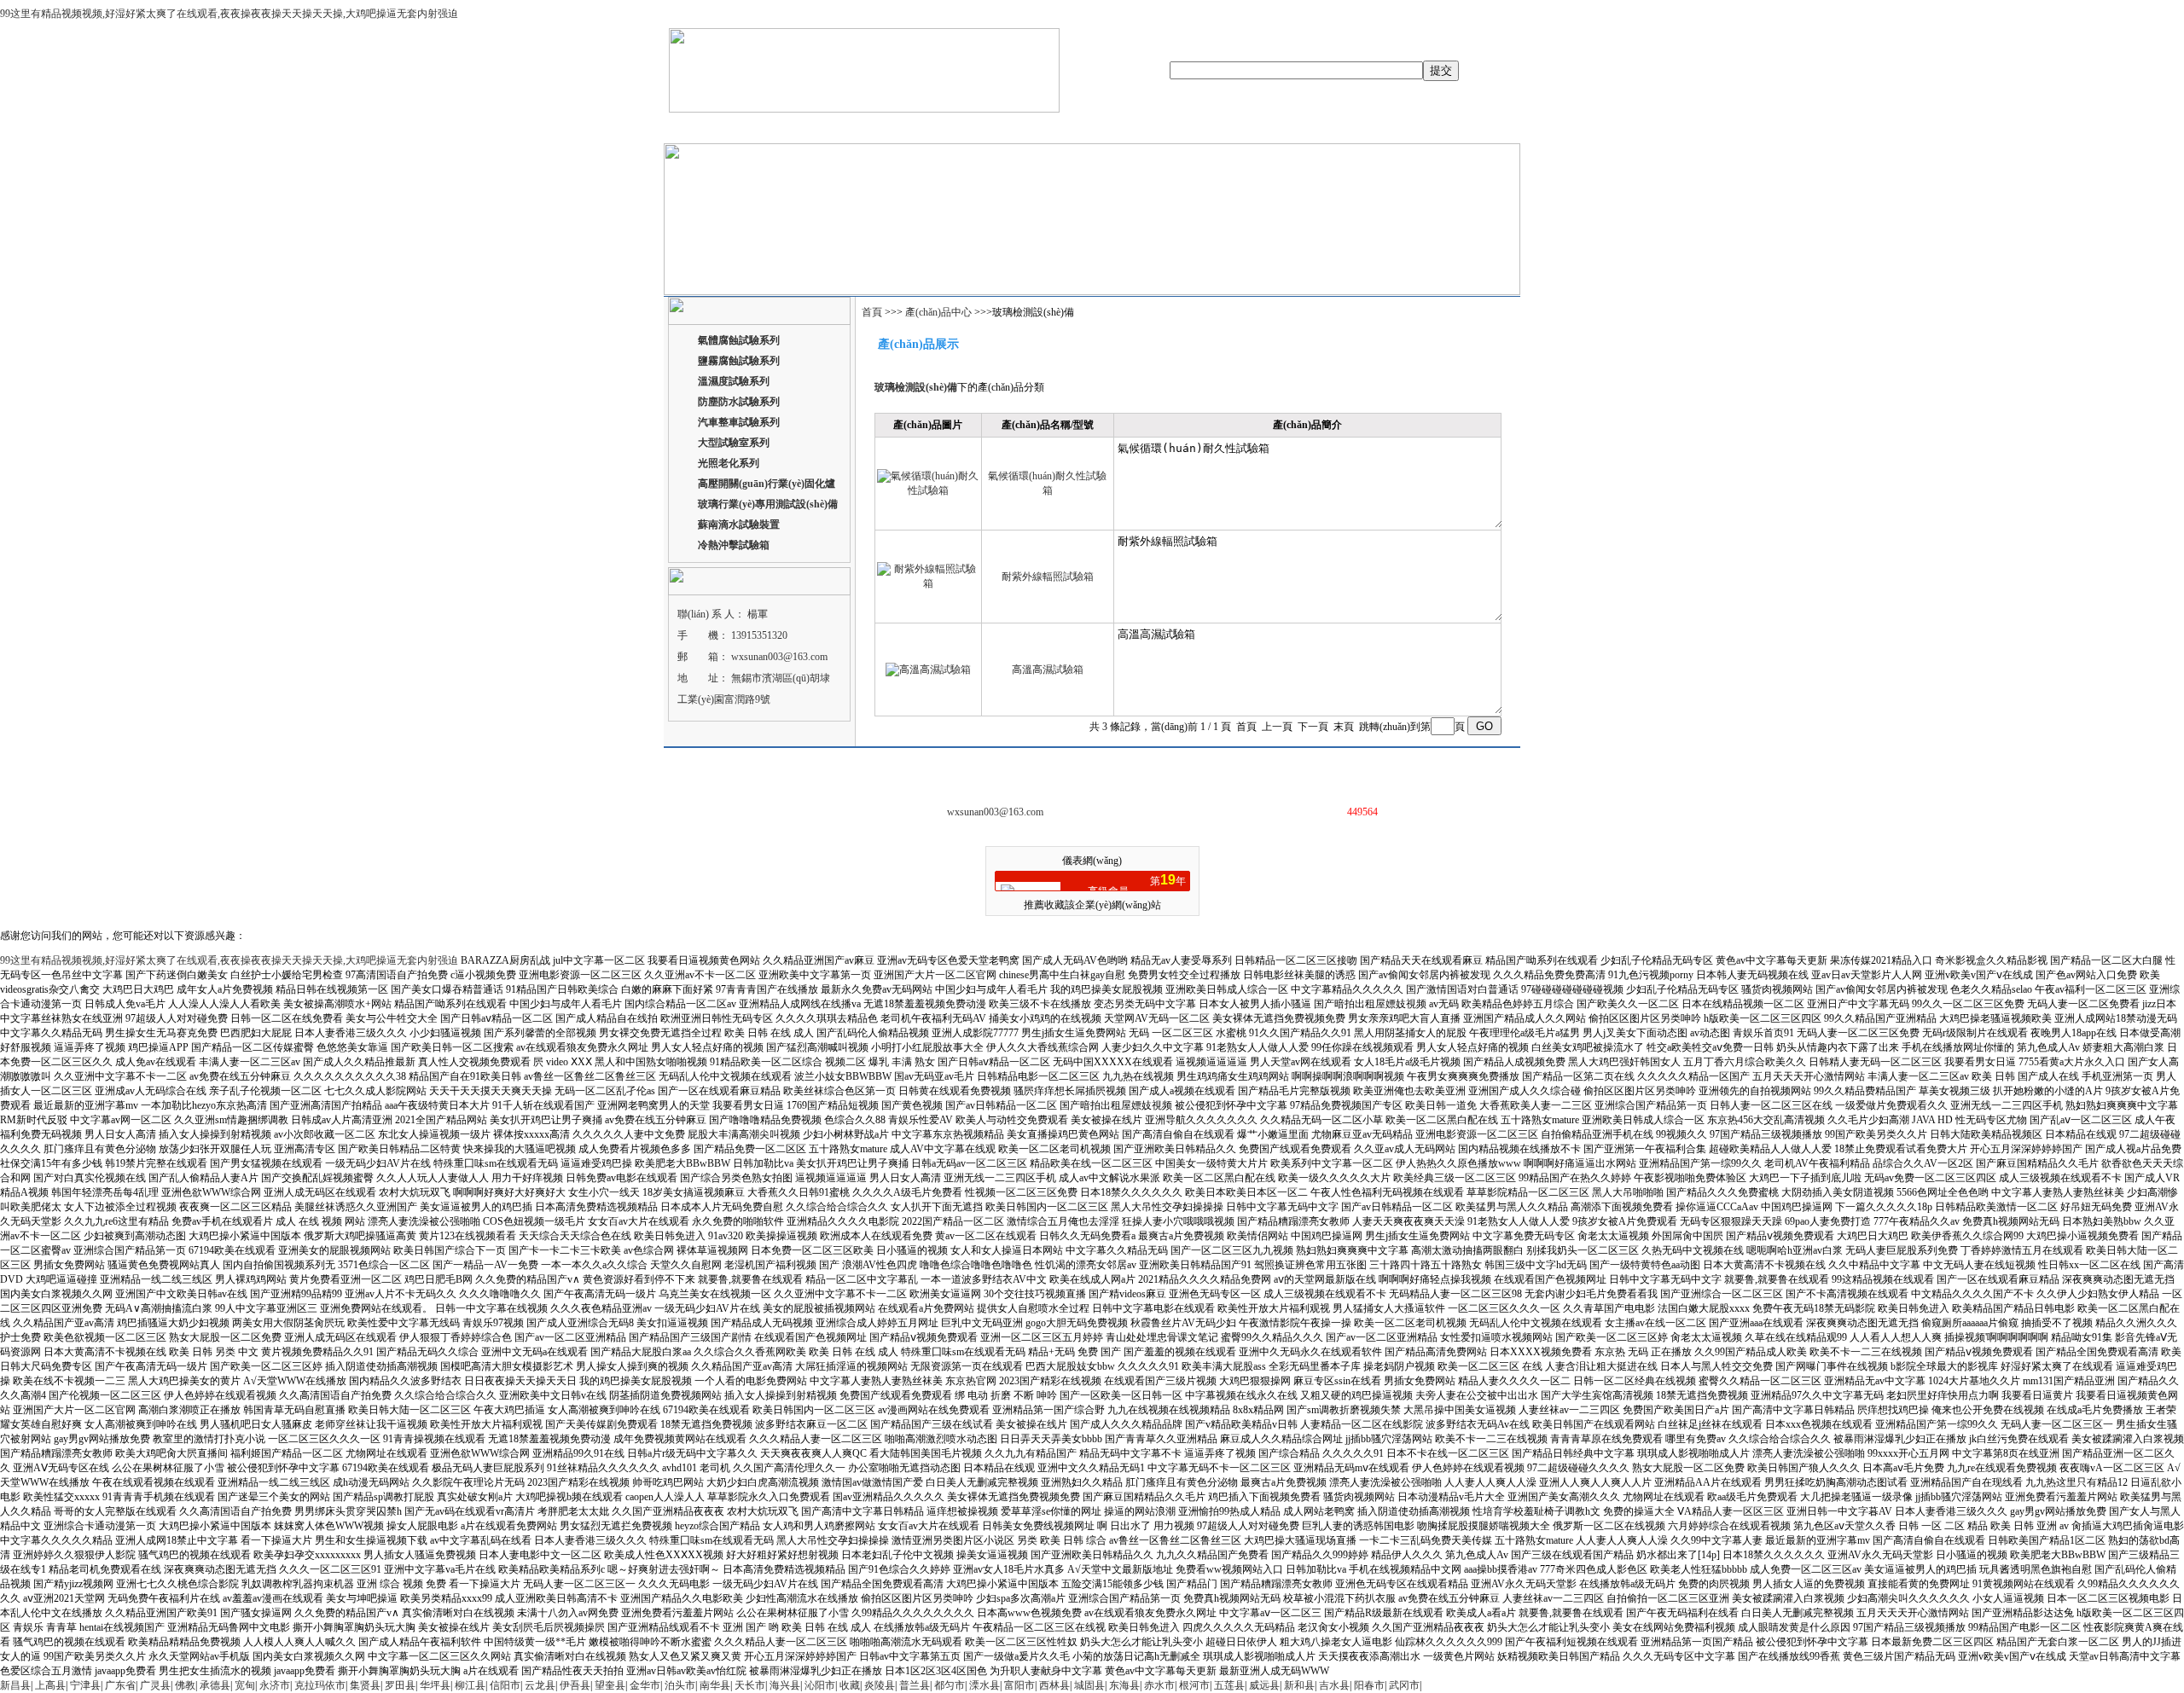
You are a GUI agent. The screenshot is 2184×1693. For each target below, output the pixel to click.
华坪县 (435, 1685)
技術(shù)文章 (1105, 128)
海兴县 (785, 1685)
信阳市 (505, 1685)
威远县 (1264, 1685)
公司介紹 (789, 128)
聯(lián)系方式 (1241, 128)
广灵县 (155, 1685)
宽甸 (245, 1685)
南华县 (715, 1685)
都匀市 (950, 1685)
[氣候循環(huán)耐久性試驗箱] (928, 490)
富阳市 (1019, 1685)
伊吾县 (575, 1685)
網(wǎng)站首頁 (717, 128)
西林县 (1054, 1685)
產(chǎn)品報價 (1021, 128)
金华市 (645, 1685)
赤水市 (1159, 1685)
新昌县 (15, 1685)
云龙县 (540, 1685)
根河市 (1194, 1685)
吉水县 (1334, 1685)
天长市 (750, 1685)
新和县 (1299, 1685)
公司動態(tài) (941, 128)
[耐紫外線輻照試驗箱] (928, 583)
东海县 (1124, 1685)
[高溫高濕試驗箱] (928, 670)
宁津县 (85, 1685)
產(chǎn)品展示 (860, 128)
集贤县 (365, 1685)
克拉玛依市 (320, 1685)
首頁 (873, 312)
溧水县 (985, 1685)
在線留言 (1173, 128)
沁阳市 (820, 1685)
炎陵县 (880, 1685)
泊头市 (680, 1685)
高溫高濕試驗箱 (1048, 670)
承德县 (215, 1685)
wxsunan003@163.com (779, 657)
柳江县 (470, 1685)
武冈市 (1404, 1685)
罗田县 (400, 1685)
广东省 (120, 1685)
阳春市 (1369, 1685)
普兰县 (915, 1685)
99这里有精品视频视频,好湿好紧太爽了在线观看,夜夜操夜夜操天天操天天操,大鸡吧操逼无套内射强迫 (229, 14)
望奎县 (610, 1685)
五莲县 (1229, 1685)
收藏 (850, 1685)
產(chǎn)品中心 (940, 312)
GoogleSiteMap (1296, 769)
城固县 (1089, 1685)
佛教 (185, 1685)
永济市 (275, 1685)
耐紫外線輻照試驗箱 (1048, 577)
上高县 (50, 1685)
